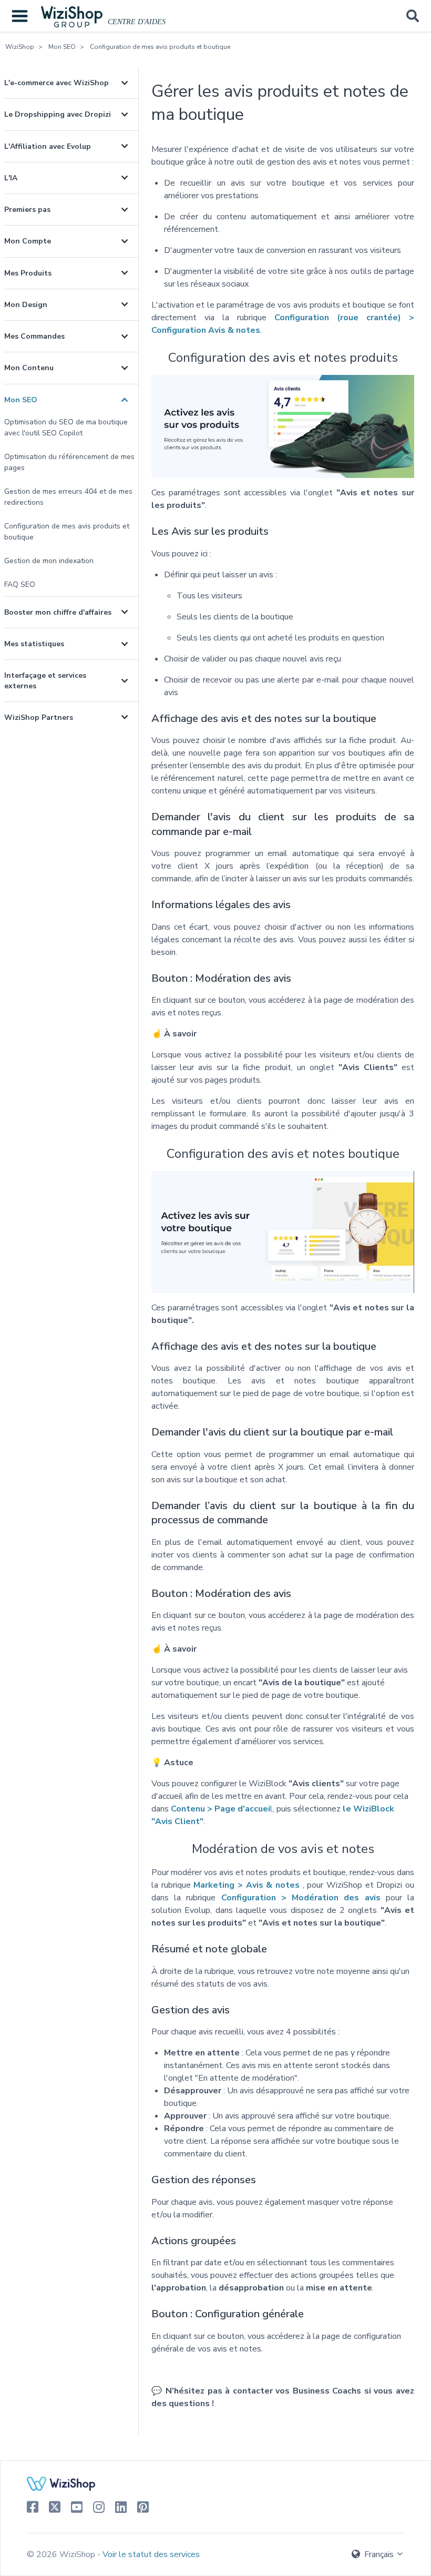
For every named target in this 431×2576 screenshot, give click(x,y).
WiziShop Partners (39, 717)
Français (379, 2554)
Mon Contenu (29, 368)
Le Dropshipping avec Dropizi (58, 114)
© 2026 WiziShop (62, 2554)
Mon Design (26, 305)
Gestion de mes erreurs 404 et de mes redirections (68, 497)
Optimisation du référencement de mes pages (69, 462)
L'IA (11, 178)
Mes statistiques (34, 644)
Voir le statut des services (151, 2554)
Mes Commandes (34, 336)
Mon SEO (62, 47)
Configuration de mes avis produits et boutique (160, 47)
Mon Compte (28, 241)
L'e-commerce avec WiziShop (57, 83)
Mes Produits (28, 273)
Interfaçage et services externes (45, 680)
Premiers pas (27, 210)
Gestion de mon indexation (49, 561)
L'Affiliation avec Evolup (48, 146)
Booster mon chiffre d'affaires (58, 612)
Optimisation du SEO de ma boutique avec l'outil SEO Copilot (66, 427)
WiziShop (20, 47)
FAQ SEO (20, 584)
